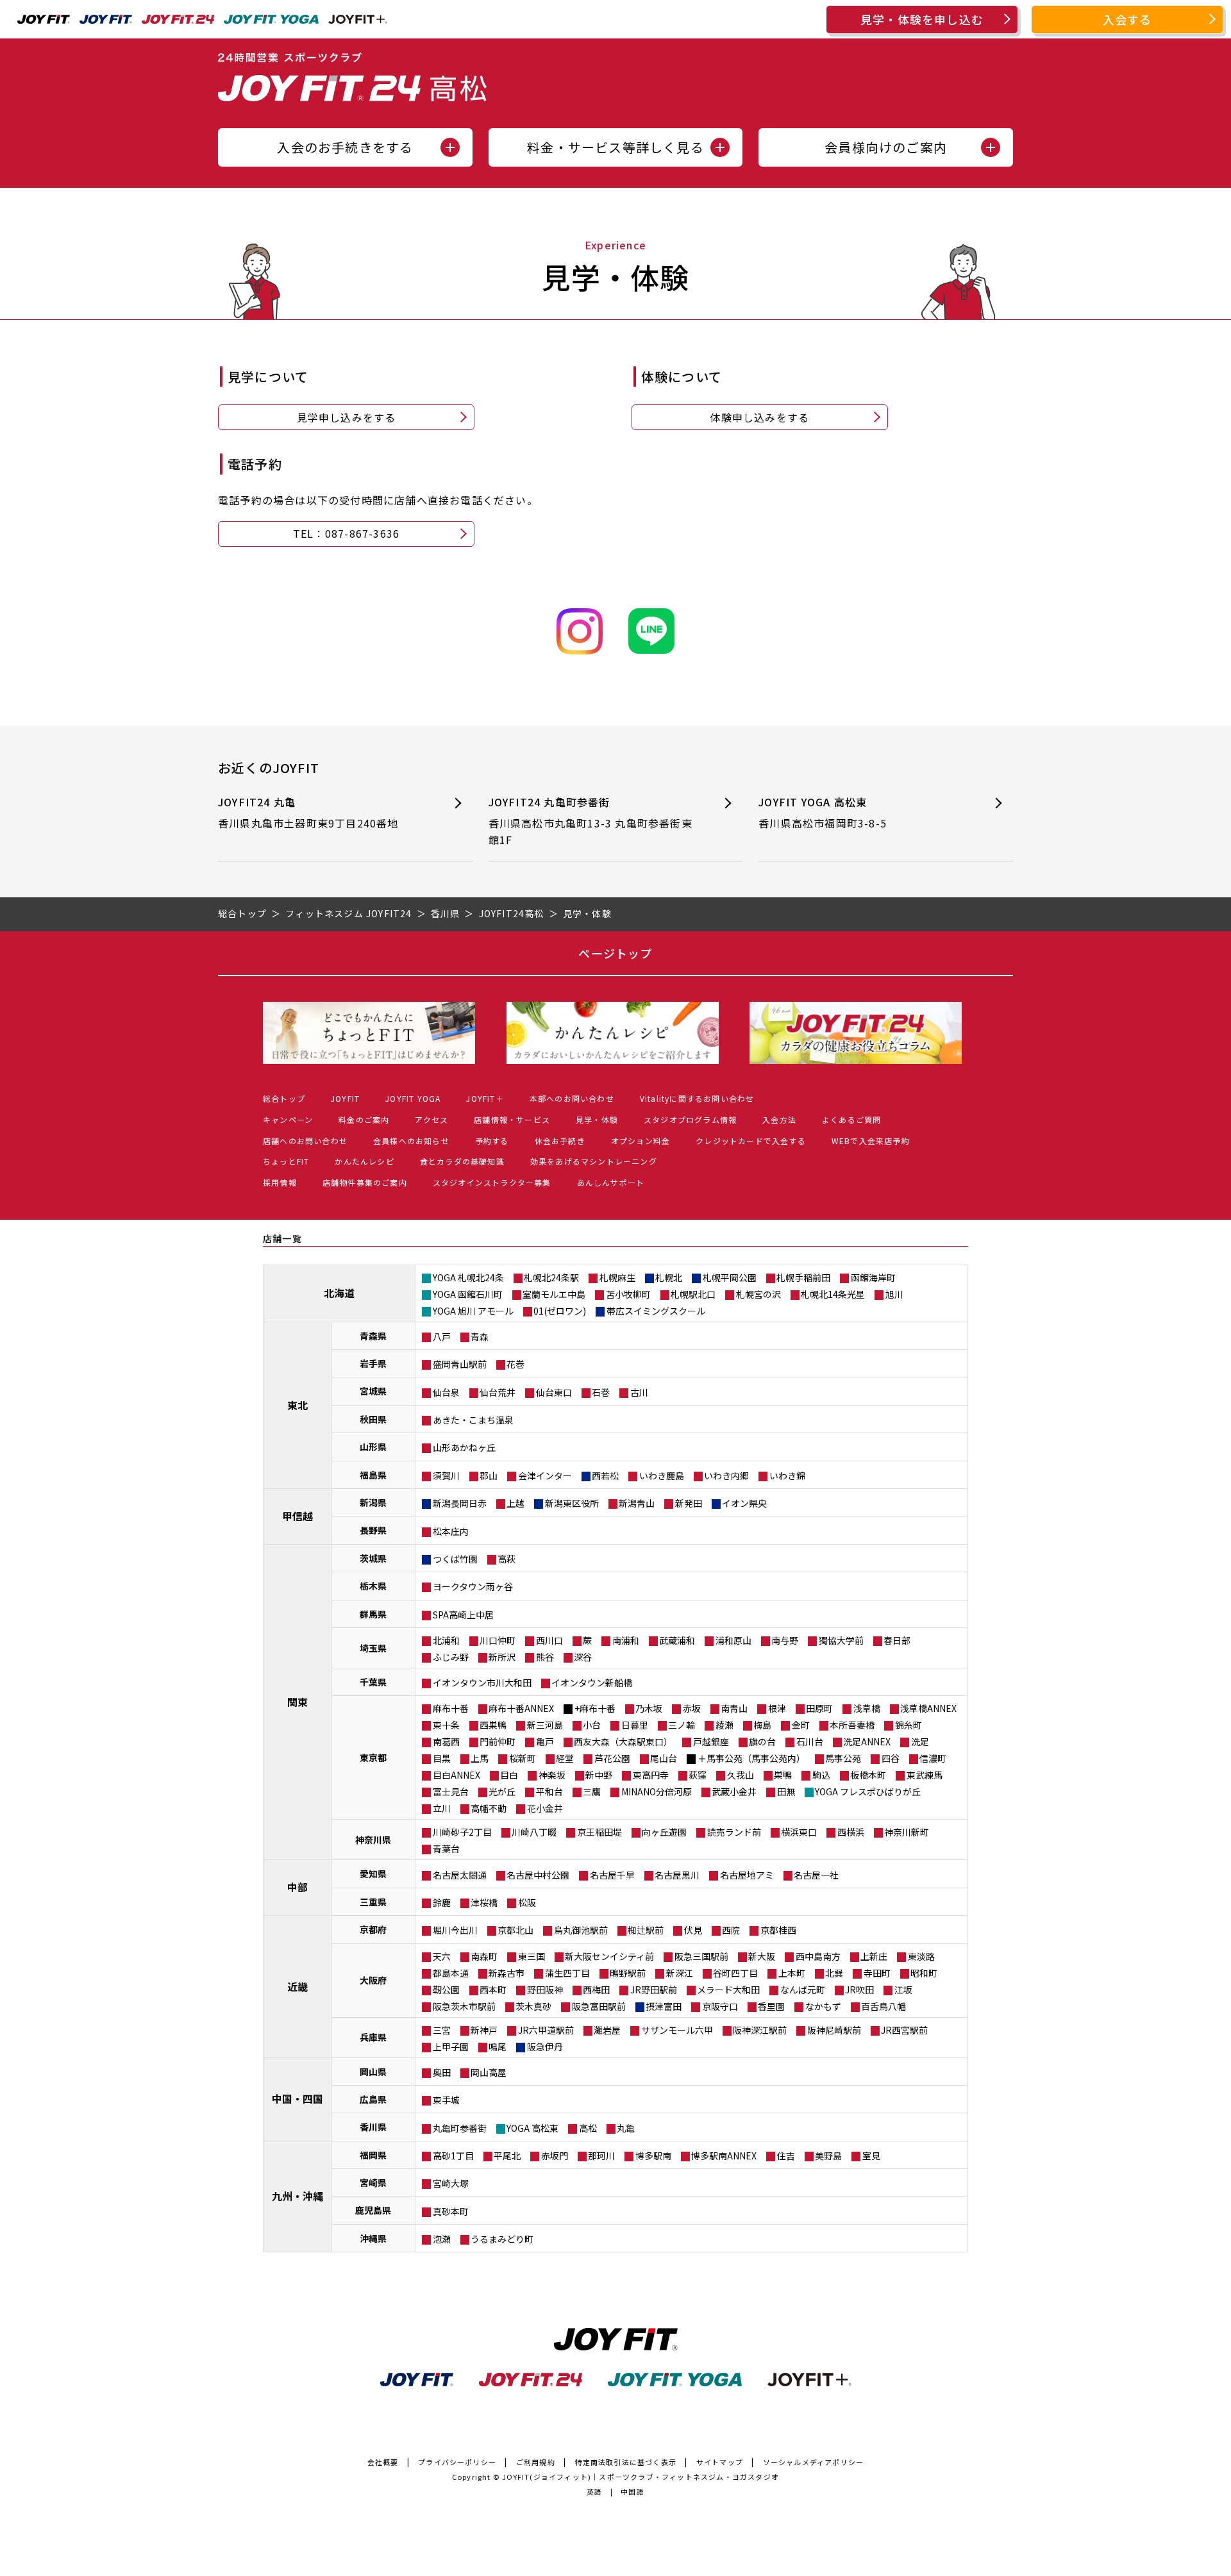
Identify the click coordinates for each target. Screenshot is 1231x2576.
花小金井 (545, 1808)
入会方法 (779, 1119)
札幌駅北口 (693, 1294)
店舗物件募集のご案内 (365, 1182)
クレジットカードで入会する (751, 1141)
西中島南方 (818, 1956)
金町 (801, 1725)
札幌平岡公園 (730, 1277)
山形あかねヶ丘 (464, 1447)
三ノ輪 (682, 1725)
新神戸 (484, 2030)
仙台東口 (554, 1392)
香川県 (373, 2127)
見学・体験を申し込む (922, 19)
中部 (297, 1887)
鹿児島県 (373, 2210)
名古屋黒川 (677, 1875)
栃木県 (373, 1586)
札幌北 (669, 1277)
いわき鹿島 (662, 1475)
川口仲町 (498, 1640)
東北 (297, 1405)
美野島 (828, 2156)
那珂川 (601, 2156)
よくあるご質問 (851, 1119)
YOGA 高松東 (532, 2128)
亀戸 (545, 1741)
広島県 (373, 2099)
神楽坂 (552, 1775)
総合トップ (284, 1098)
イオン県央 (744, 1503)
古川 (639, 1392)
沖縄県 (373, 2238)
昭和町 (924, 1973)
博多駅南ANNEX (724, 2156)
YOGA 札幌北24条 (468, 1277)
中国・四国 (297, 2098)
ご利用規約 (536, 2462)
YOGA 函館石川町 (468, 1294)
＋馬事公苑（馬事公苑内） (751, 1758)
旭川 (894, 1294)
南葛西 (446, 1741)
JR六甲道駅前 (546, 2030)
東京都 (373, 1757)
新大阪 (762, 1956)
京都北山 (515, 1930)
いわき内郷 (726, 1475)
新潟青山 (637, 1503)
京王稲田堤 (599, 1832)
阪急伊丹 (545, 2047)
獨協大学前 (841, 1640)
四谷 (891, 1758)
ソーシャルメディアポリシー (814, 2462)
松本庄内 (451, 1531)
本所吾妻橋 (852, 1725)
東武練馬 (925, 1775)
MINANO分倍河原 (657, 1791)
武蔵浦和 (677, 1640)
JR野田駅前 (654, 1990)
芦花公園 (612, 1758)
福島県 (373, 1475)
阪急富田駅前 (599, 2006)
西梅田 (596, 1990)
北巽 (834, 1973)
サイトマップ (720, 2462)
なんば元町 (803, 1990)
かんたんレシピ (364, 1161)
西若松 (605, 1475)
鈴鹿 (442, 1902)
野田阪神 (545, 1990)
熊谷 (545, 1657)
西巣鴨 (493, 1725)
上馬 (480, 1758)
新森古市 (507, 1973)
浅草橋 (867, 1708)
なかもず (823, 2006)
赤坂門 (555, 2156)
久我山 (741, 1775)
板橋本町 (868, 1775)
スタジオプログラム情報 (690, 1119)
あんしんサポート (611, 1182)
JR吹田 (859, 1990)
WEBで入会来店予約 (871, 1141)
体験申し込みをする (759, 417)
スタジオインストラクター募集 (492, 1182)
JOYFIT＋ (485, 1098)
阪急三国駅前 (701, 1956)
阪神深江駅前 (760, 2030)
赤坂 (692, 1708)
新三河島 (545, 1725)
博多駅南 (653, 2156)
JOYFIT (345, 1098)
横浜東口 (799, 1832)
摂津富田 (664, 2006)
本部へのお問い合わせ (572, 1098)
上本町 (792, 1973)
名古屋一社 (816, 1875)
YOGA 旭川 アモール (473, 1311)
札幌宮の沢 (758, 1294)
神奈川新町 (907, 1832)
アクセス (431, 1119)
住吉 (786, 2156)
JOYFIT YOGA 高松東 (828, 813)
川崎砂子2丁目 (462, 1832)
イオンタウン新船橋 (592, 1683)
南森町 (484, 1956)
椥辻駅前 (646, 1930)
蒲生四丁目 (567, 1973)
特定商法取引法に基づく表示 (626, 2462)
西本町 (493, 1990)
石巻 (601, 1392)
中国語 (632, 2491)
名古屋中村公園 (538, 1875)
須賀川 (446, 1475)
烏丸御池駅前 (581, 1930)
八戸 (442, 1336)
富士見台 (451, 1791)
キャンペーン (288, 1119)
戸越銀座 (711, 1741)
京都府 (373, 1929)
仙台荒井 (498, 1392)
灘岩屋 (607, 2030)
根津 (777, 1708)
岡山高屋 (489, 2072)
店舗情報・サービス (512, 1119)
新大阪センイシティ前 (609, 1956)
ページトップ (615, 953)
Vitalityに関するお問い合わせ (697, 1098)
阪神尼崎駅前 (834, 2030)
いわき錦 (787, 1475)
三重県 (373, 1902)
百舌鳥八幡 (883, 2006)
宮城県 (373, 1391)
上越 (515, 1503)
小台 (592, 1725)
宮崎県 (373, 2182)
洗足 (920, 1741)
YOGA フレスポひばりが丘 (868, 1791)
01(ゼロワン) (560, 1311)
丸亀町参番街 (460, 2128)
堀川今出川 (455, 1930)
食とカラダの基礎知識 (462, 1161)
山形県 (373, 1447)
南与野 (785, 1640)
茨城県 (373, 1558)
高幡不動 (489, 1808)
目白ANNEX (456, 1775)
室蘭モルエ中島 (554, 1294)
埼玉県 (373, 1648)
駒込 (821, 1775)
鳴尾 (498, 2047)
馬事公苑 (843, 1758)
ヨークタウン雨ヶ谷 (473, 1586)
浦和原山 (733, 1640)
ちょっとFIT (286, 1161)
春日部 (897, 1640)
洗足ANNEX (867, 1741)
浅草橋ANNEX (928, 1708)
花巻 (515, 1364)
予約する (492, 1141)
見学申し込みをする (347, 417)
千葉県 (373, 1682)
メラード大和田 (728, 1990)
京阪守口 (720, 2006)
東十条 (446, 1725)
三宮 (442, 2030)
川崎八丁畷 (534, 1832)
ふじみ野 (451, 1657)
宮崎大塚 (451, 2183)
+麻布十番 (595, 1708)
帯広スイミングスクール (656, 1311)
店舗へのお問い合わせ (305, 1141)
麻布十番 (451, 1708)
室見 (871, 2156)
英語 (594, 2491)
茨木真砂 (533, 2006)
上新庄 (874, 1956)
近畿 (297, 1986)
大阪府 (373, 1980)
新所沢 (502, 1657)
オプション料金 (641, 1141)
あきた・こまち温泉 (473, 1420)
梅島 (762, 1725)
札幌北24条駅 (551, 1277)
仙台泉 (446, 1392)
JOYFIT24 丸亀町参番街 (590, 821)
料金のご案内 (364, 1119)
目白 (509, 1775)
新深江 (680, 1973)
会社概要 (383, 2462)
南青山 (734, 1708)
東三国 (532, 1956)
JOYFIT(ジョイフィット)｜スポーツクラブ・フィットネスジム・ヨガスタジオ (641, 2477)
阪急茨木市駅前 (464, 2006)
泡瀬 (442, 2239)
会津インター (545, 1475)
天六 (442, 1956)
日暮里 (635, 1725)
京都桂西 (778, 1930)
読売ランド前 (734, 1832)
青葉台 (446, 1849)
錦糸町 (909, 1725)
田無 (786, 1791)
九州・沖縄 (297, 2196)
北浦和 (446, 1640)
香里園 (771, 2006)
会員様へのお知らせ (411, 1141)
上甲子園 (451, 2047)
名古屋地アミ (747, 1875)
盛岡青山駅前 (460, 1364)
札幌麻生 (617, 1277)
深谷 (583, 1657)
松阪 (527, 1902)
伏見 (693, 1930)
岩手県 (373, 1363)
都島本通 (451, 1973)
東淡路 (921, 1956)
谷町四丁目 (735, 1973)
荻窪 (698, 1775)
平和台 (549, 1791)
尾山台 (664, 1758)
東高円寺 (651, 1775)
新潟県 (373, 1502)
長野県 (373, 1530)
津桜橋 (484, 1902)
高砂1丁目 (453, 2156)
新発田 (689, 1503)
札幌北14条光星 (833, 1294)
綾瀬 (724, 1725)
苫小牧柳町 (628, 1294)
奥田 (442, 2072)
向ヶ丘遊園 (664, 1832)
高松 (588, 2128)
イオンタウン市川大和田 (482, 1683)
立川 (442, 1808)
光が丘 (502, 1791)
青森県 (373, 1336)
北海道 (339, 1293)
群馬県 (373, 1614)
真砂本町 (451, 2211)
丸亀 (626, 2128)
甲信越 (297, 1516)
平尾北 (507, 2156)
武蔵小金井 (734, 1791)
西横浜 (851, 1832)
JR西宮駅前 (904, 2030)
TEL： (346, 533)
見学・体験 (597, 1119)
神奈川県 (373, 1840)
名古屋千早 (612, 1875)
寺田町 (877, 1973)
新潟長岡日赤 (460, 1503)
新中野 (599, 1775)
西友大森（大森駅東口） (623, 1741)
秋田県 (373, 1419)
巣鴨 (783, 1775)
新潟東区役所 (572, 1503)
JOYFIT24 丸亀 (308, 813)
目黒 (442, 1758)
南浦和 (626, 1640)
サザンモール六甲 (677, 2030)
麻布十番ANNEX (521, 1708)
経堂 (565, 1758)
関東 (297, 1702)
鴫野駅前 (628, 1973)
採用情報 (280, 1182)
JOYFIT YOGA (413, 1098)
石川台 (810, 1741)
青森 (480, 1336)
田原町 (819, 1708)
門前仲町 (498, 1741)
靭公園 (446, 1990)
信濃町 (933, 1758)
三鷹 (592, 1791)
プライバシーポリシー (457, 2462)
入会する (1127, 19)
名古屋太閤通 (460, 1875)
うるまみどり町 (502, 2239)
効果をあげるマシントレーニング (594, 1161)
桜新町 (523, 1758)
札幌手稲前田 (803, 1277)
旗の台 (762, 1741)
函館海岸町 (873, 1277)
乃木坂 (649, 1708)
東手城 (446, 2100)
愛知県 (373, 1874)
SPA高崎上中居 (463, 1615)
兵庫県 (373, 2037)
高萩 (507, 1559)
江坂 (903, 1990)
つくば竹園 (455, 1559)
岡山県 (373, 2072)
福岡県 (373, 2155)
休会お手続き (560, 1141)
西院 (731, 1930)
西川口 (549, 1640)
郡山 (489, 1475)
